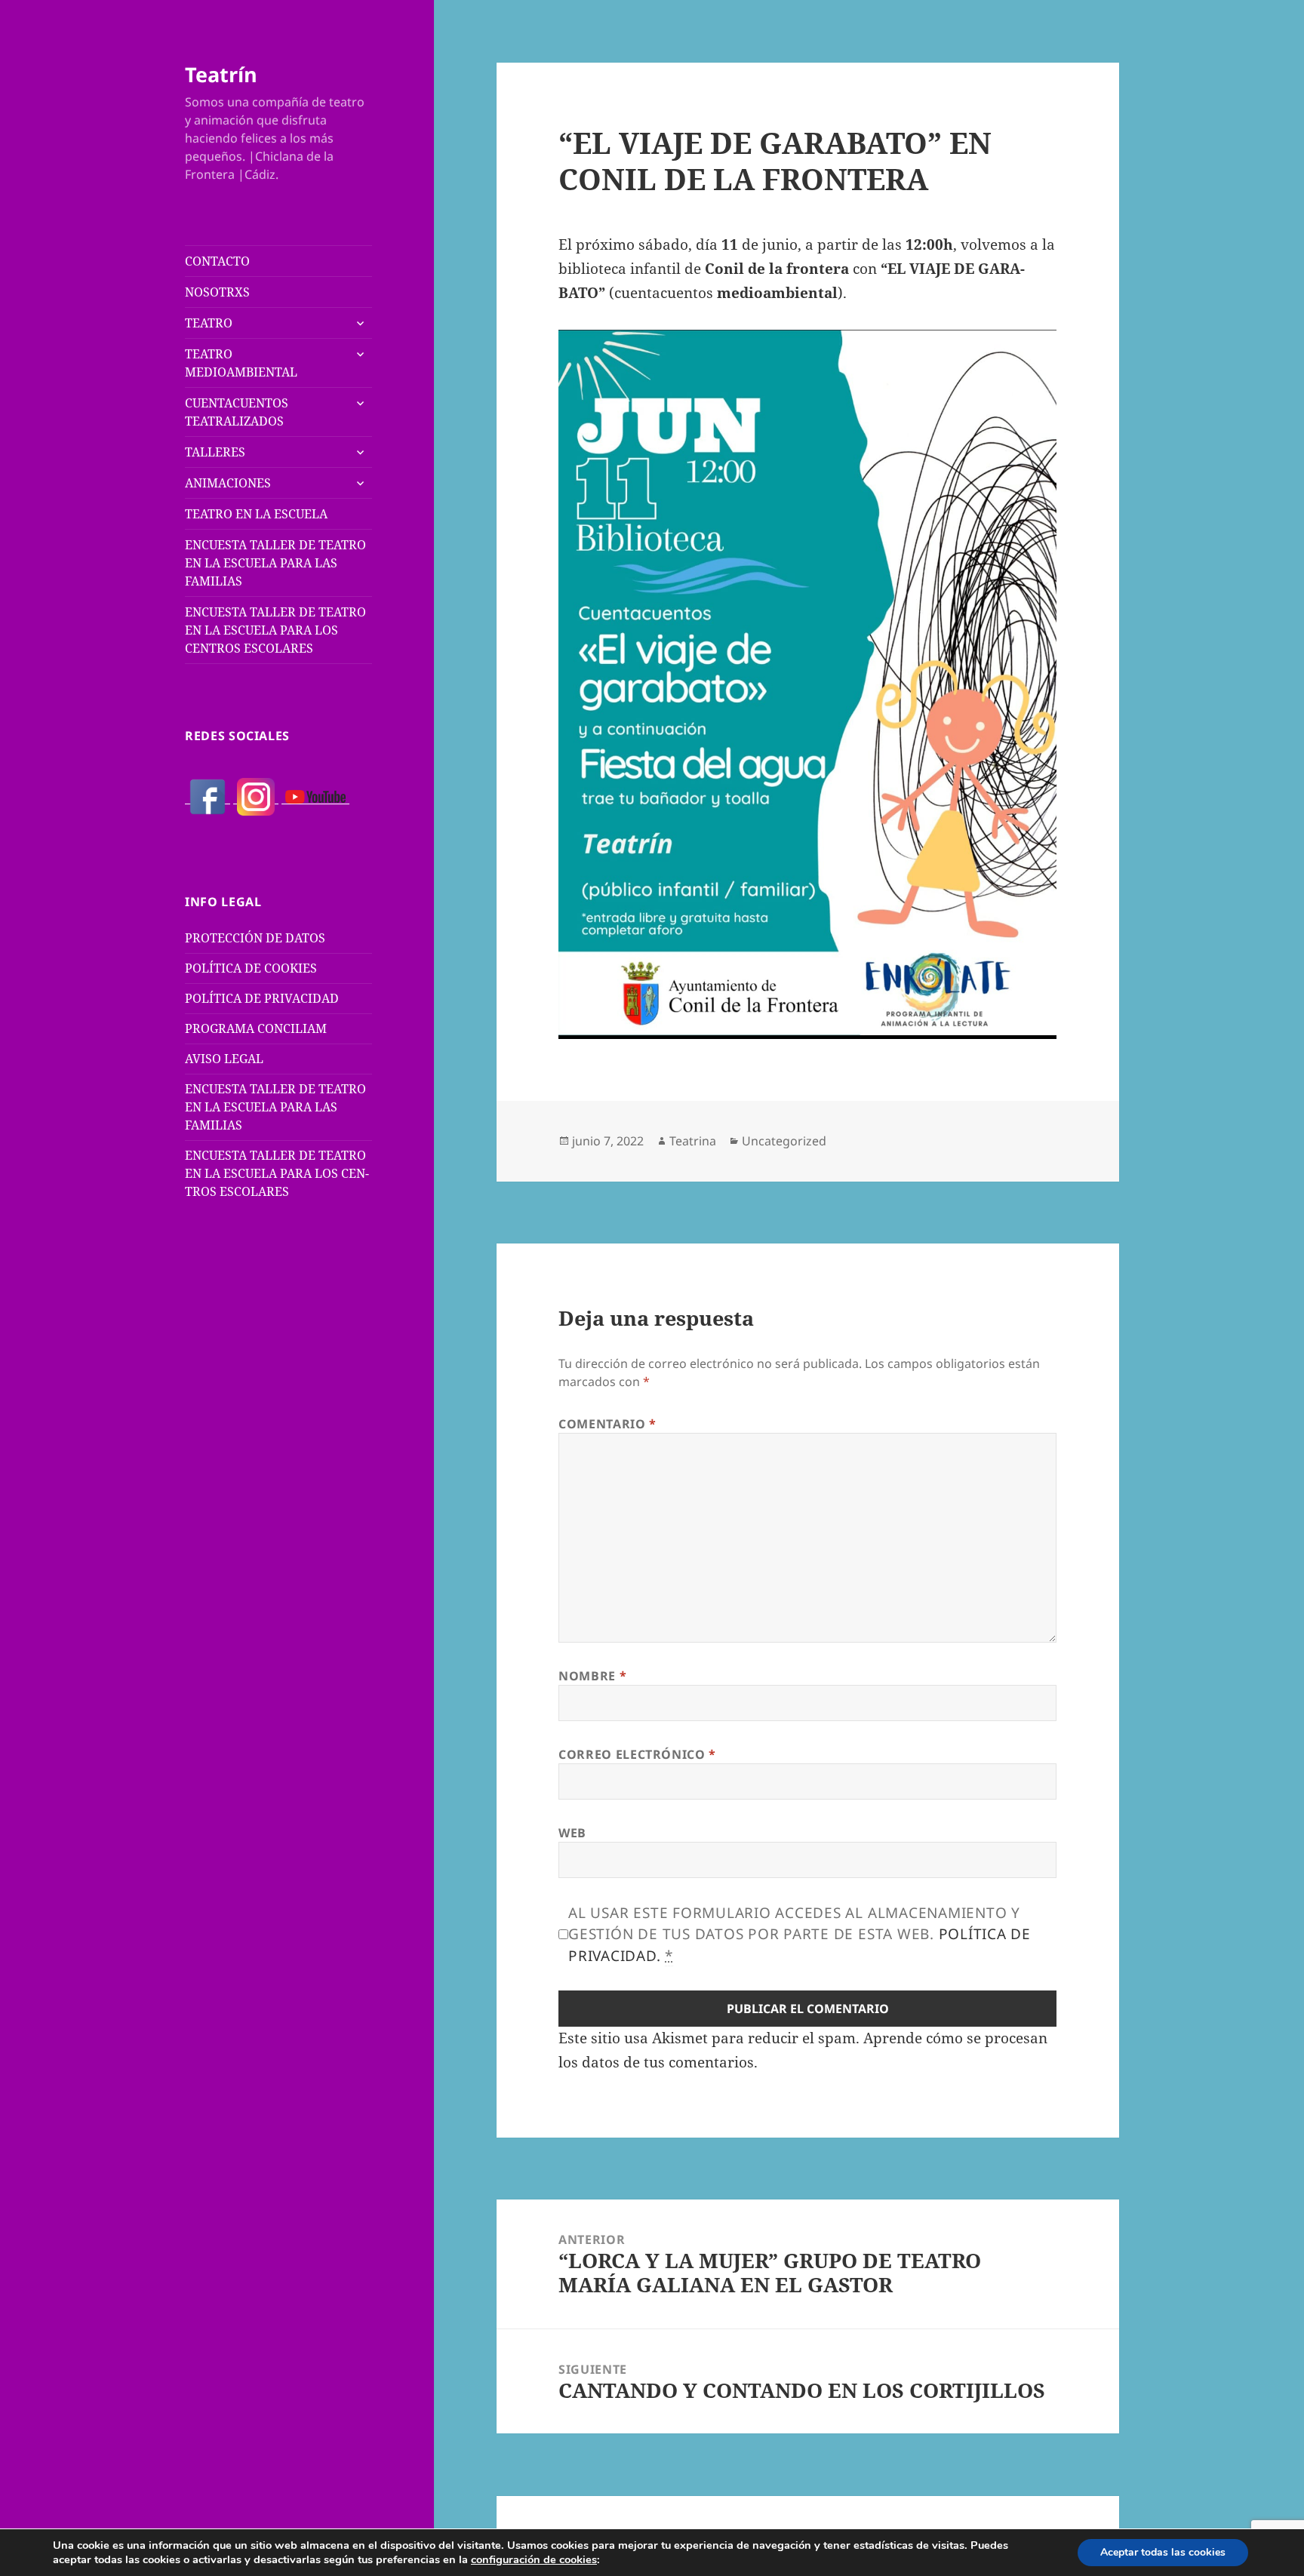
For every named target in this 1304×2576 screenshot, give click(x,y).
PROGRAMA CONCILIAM (256, 1028)
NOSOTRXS (217, 292)
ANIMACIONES (228, 483)
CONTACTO (217, 261)
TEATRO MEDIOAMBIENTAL (241, 363)
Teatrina (693, 1141)
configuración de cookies (534, 2559)
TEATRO (209, 323)
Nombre (592, 1676)
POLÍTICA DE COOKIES (251, 968)
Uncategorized (784, 1141)
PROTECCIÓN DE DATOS (255, 938)
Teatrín (221, 74)
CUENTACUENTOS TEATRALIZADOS (237, 412)
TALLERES (215, 452)
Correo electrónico (637, 1754)
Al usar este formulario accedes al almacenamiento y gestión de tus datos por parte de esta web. (800, 1934)
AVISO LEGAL (224, 1059)
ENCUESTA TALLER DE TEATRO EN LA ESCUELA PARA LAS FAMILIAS (275, 563)
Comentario (607, 1424)
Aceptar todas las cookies (1163, 2552)
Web (572, 1833)
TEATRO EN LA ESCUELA (256, 514)
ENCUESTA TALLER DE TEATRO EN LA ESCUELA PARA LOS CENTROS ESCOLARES (275, 630)
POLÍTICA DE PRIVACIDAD (262, 998)
